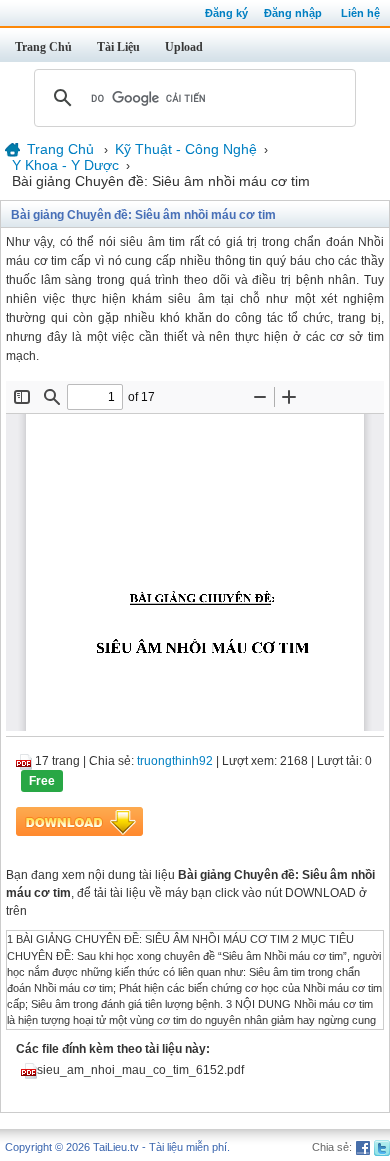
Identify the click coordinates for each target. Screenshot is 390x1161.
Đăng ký (226, 13)
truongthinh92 (175, 761)
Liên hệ (360, 13)
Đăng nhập (293, 13)
